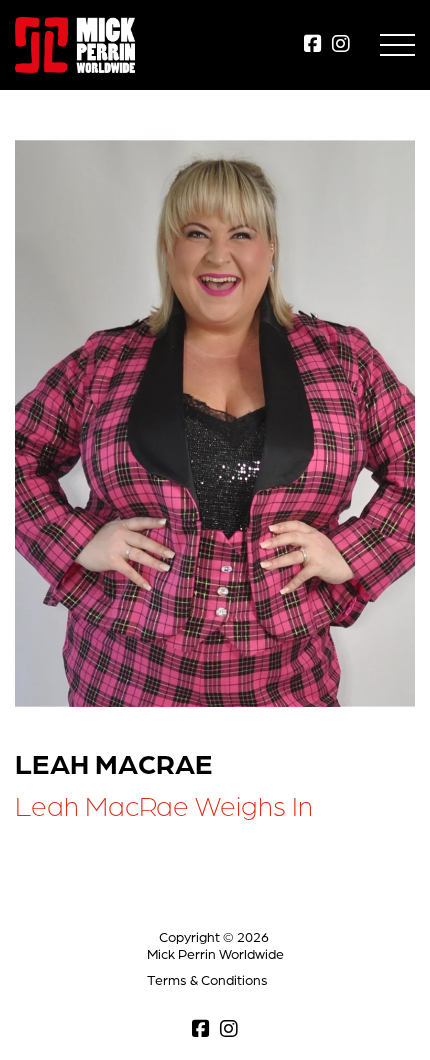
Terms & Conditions (207, 979)
